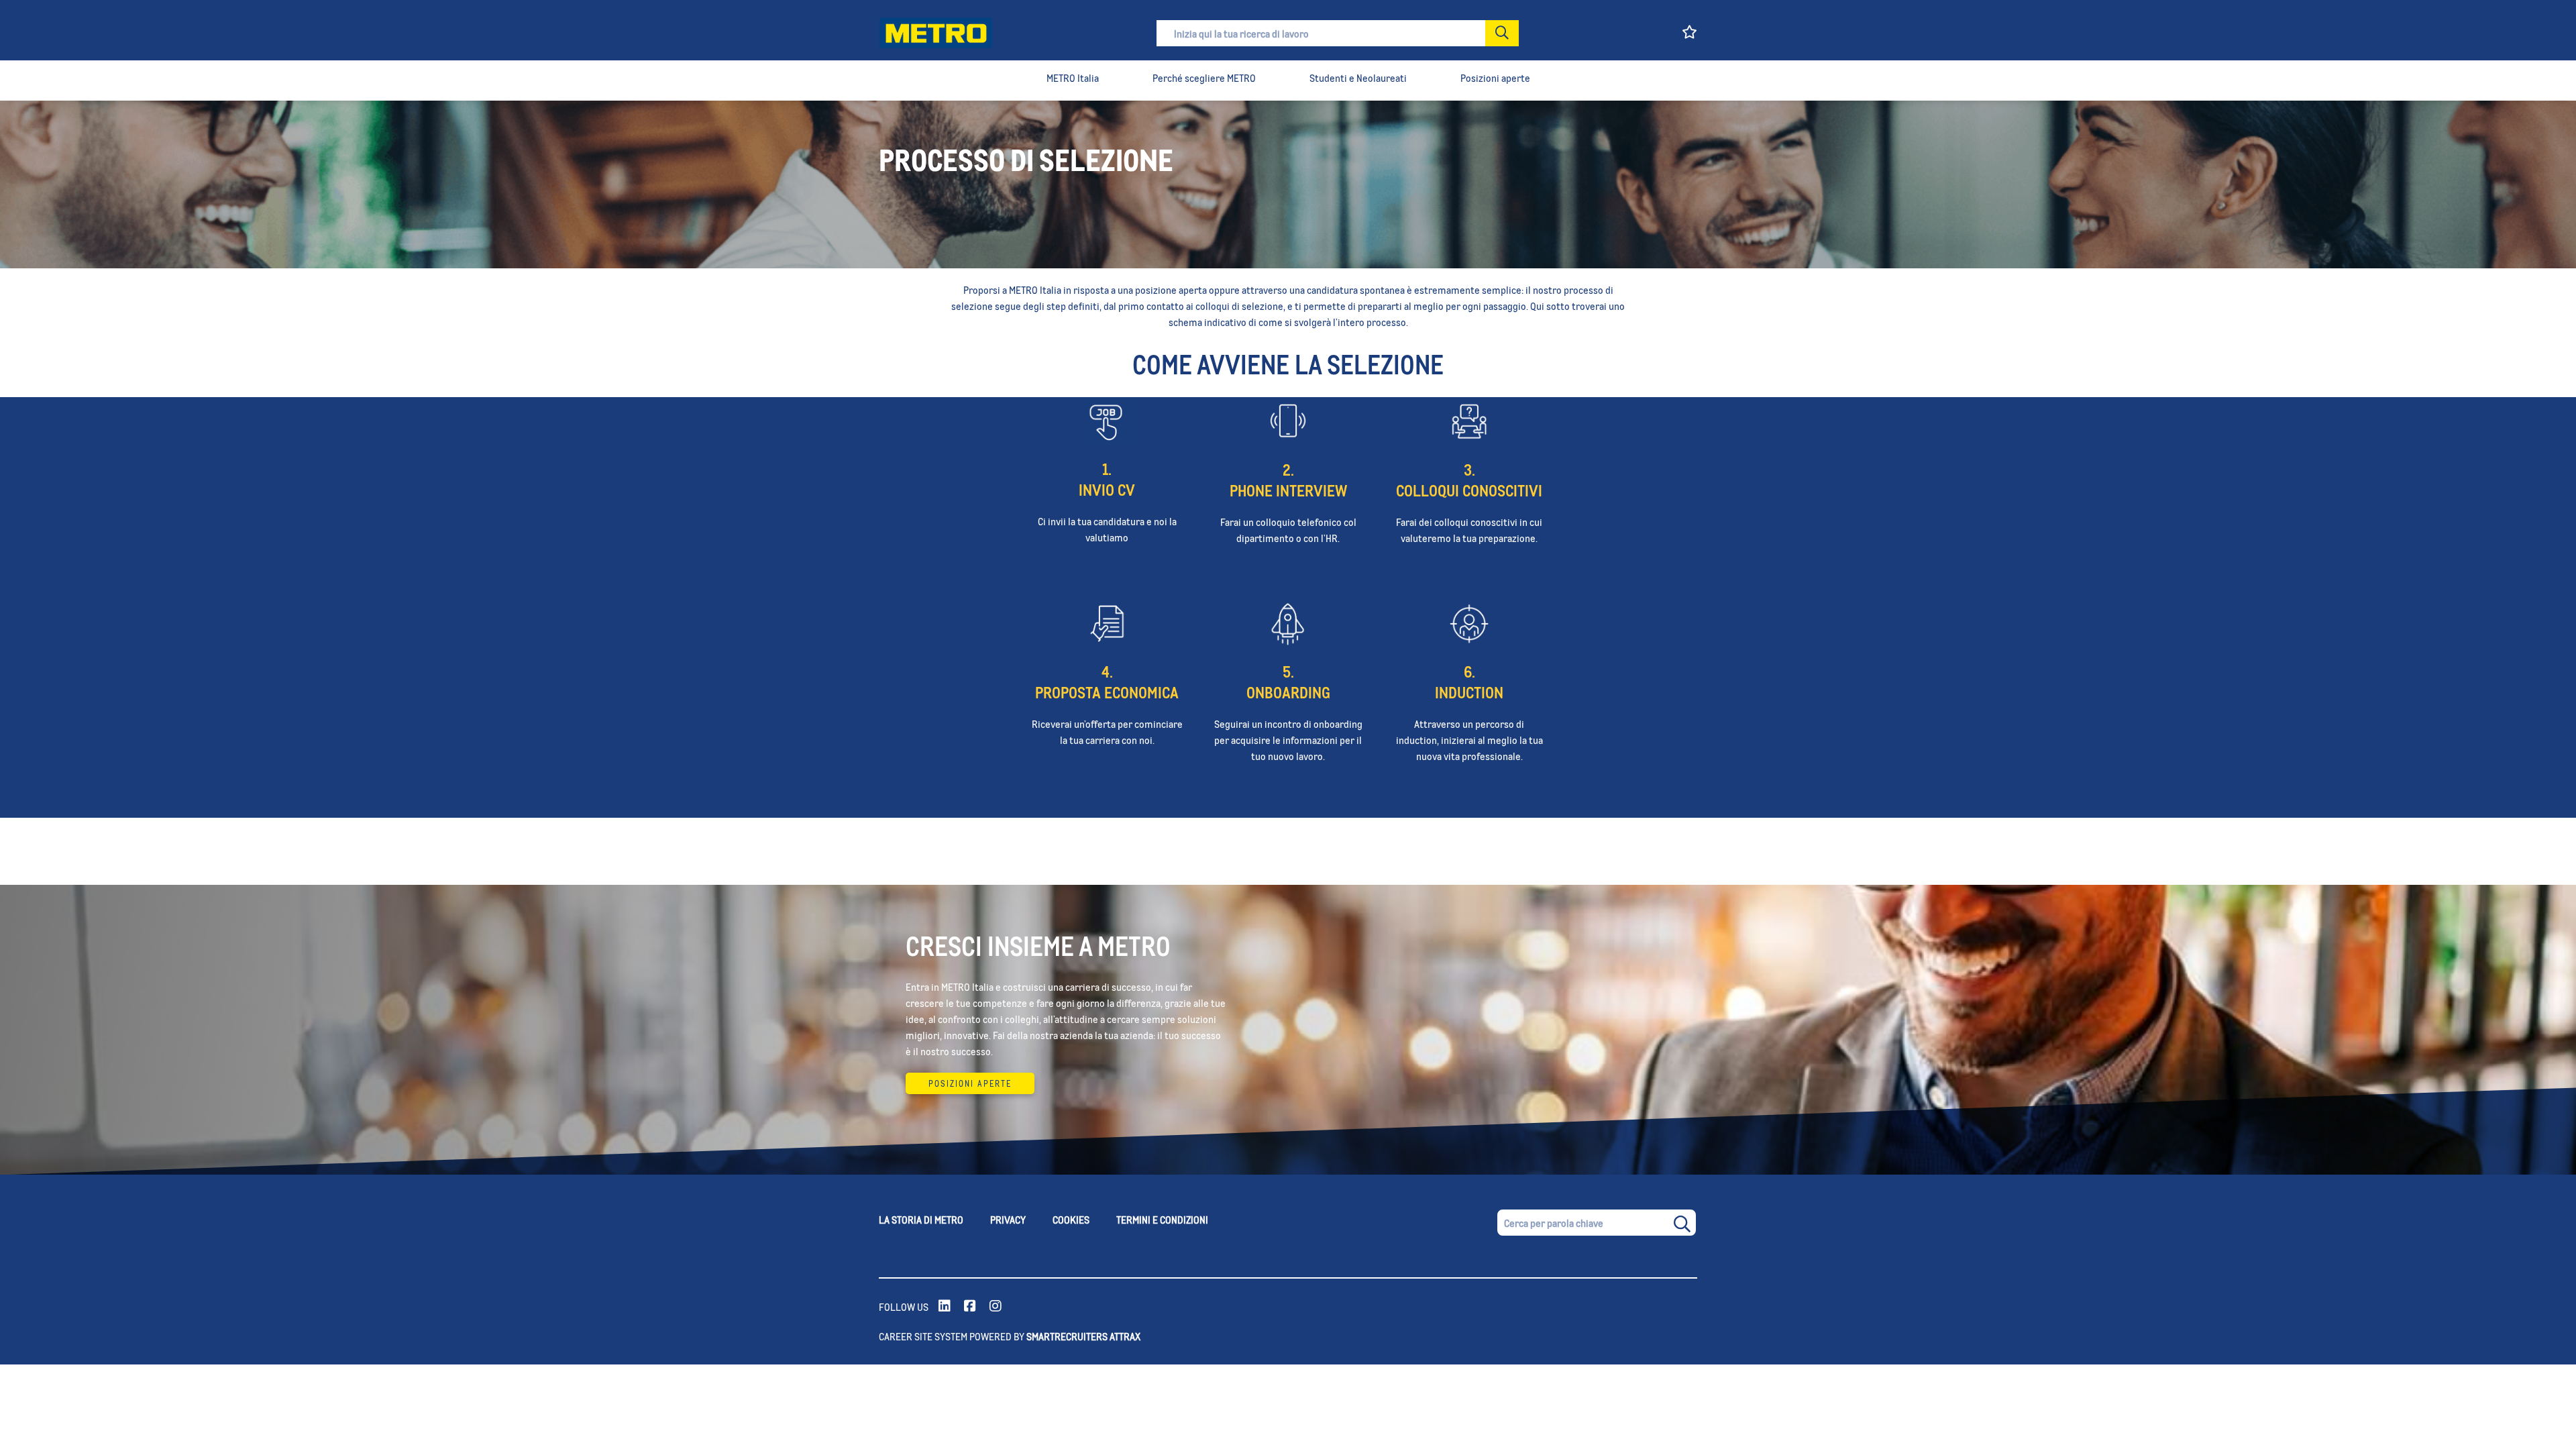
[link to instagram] (996, 1307)
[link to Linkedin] (945, 1307)
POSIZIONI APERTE (970, 1083)
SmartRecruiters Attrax (1083, 1336)
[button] (1502, 33)
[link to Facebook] (970, 1307)
